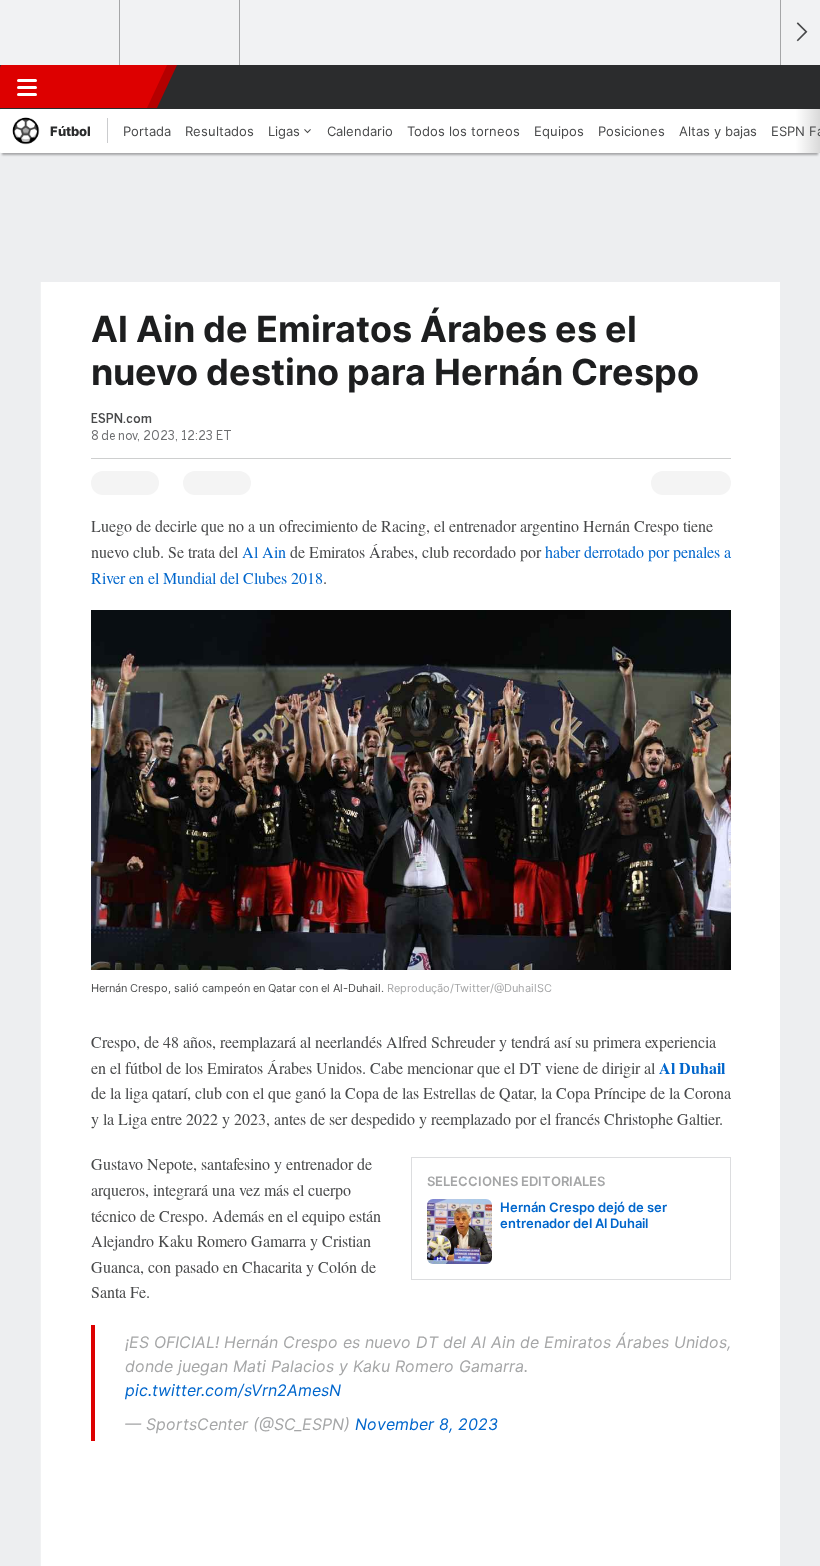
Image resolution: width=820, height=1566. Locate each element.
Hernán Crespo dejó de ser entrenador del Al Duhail (583, 1215)
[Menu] (27, 87)
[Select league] (61, 33)
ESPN (103, 87)
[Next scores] (800, 32)
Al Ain (264, 551)
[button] (754, 87)
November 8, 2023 (426, 1424)
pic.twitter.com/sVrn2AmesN (233, 1390)
